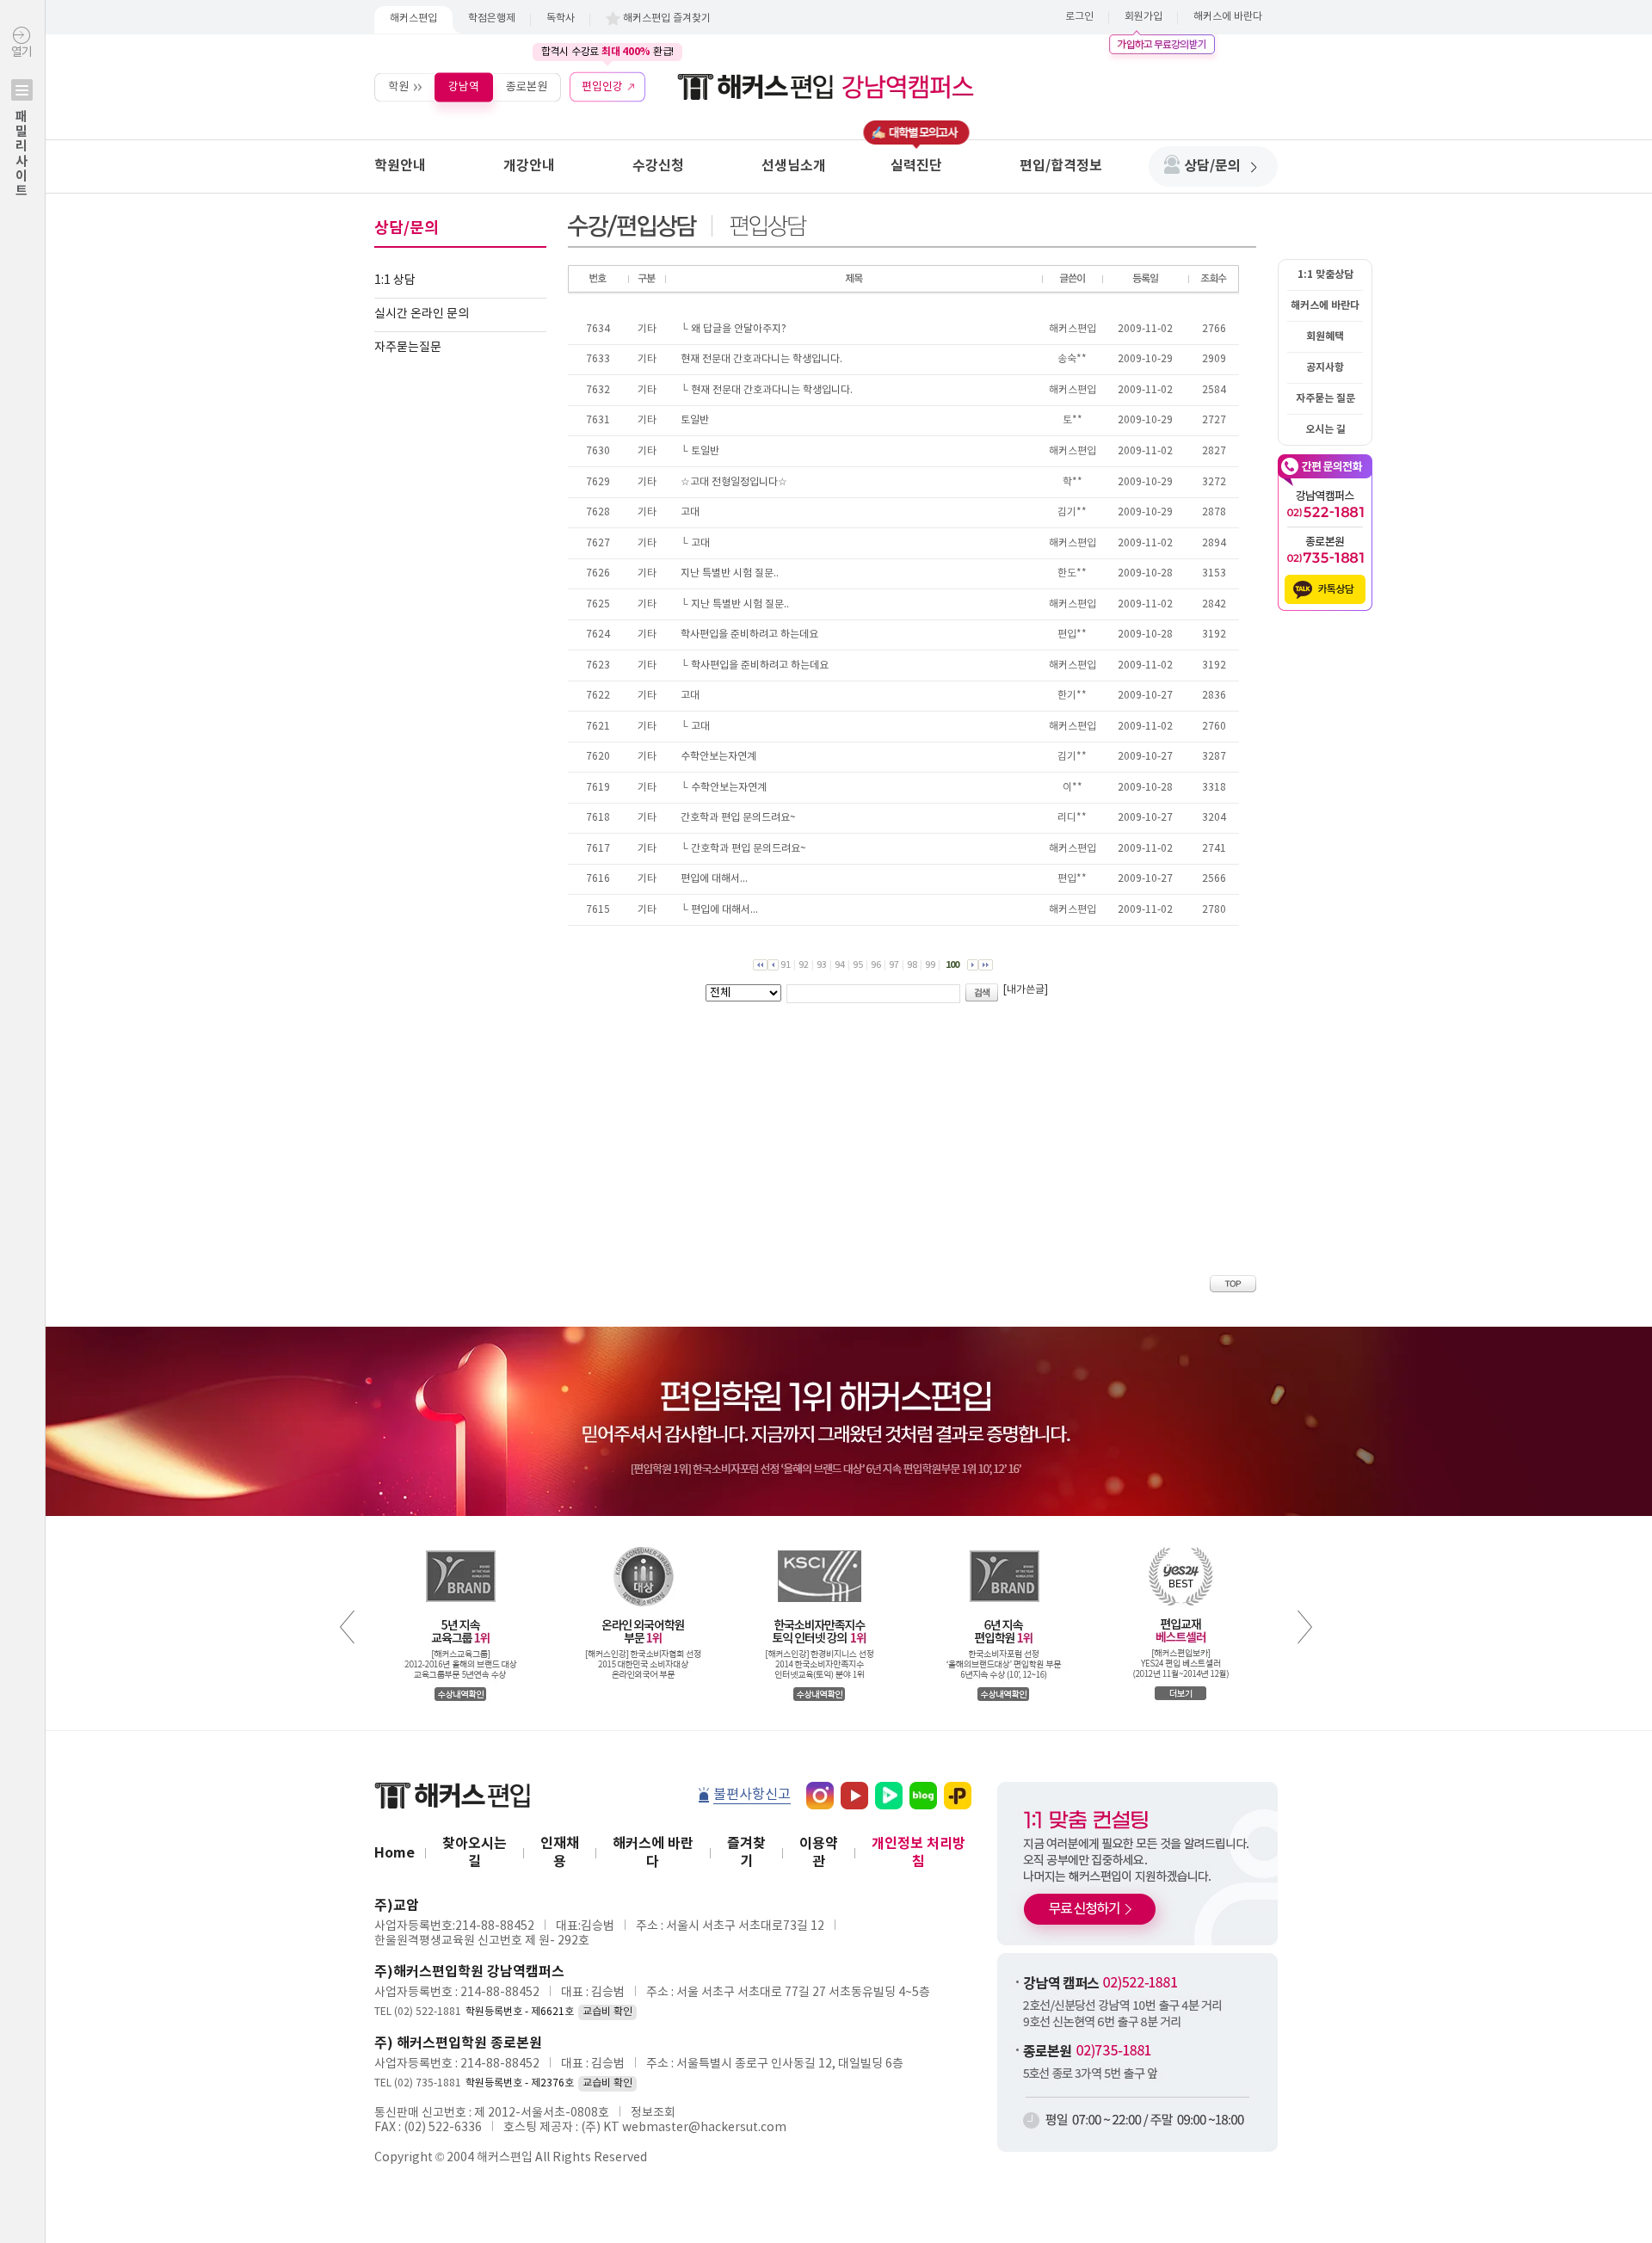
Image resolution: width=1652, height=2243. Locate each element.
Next (1305, 1627)
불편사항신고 (752, 1795)
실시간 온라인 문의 (422, 314)
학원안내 (400, 166)
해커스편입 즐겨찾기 (667, 18)
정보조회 (653, 2113)
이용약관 (819, 1853)
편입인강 (602, 86)
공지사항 (1325, 367)
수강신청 (658, 166)
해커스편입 (413, 18)
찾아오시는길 (475, 1853)
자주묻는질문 (408, 348)
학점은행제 (492, 18)
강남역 (464, 86)
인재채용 (560, 1853)
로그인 (1079, 17)
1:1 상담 (395, 280)
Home (395, 1853)
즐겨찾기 (746, 1853)
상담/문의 (1212, 166)
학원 (398, 86)
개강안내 (529, 166)
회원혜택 (1325, 336)
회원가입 (1143, 17)
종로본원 (527, 86)
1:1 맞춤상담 (1325, 274)
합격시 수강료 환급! (607, 52)
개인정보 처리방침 (918, 1853)
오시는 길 (1325, 429)
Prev (347, 1627)
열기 (22, 122)
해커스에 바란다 (1228, 17)
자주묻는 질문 (1325, 398)
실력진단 (916, 166)
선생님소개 (794, 166)
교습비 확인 (607, 2012)
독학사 (561, 18)
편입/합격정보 (1061, 166)
